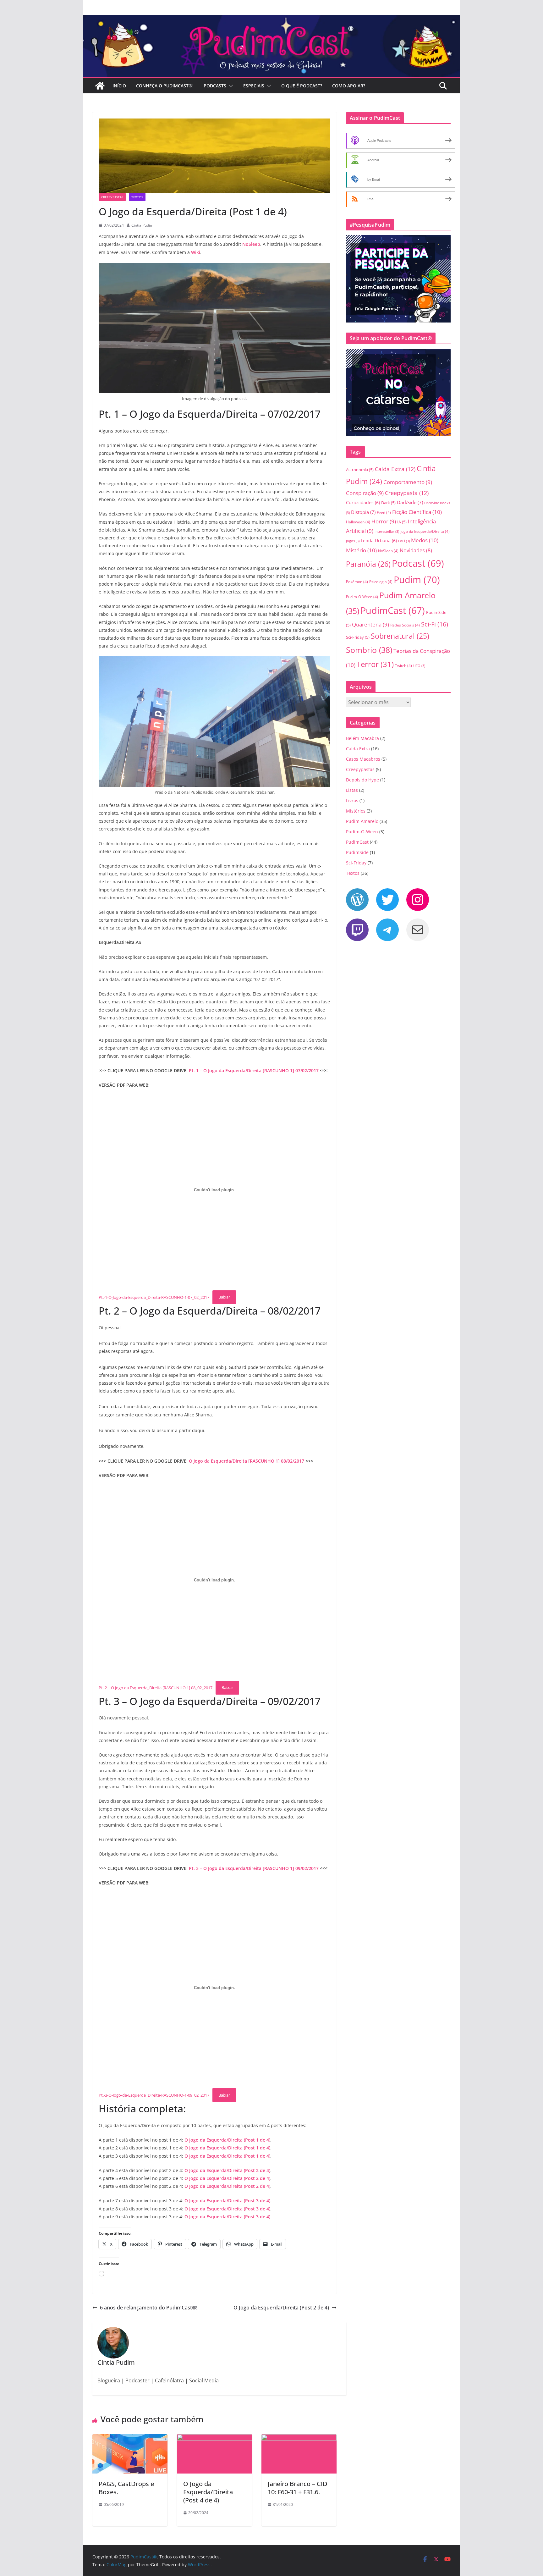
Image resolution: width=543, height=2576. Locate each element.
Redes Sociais (405, 625)
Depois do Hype (362, 780)
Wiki (196, 252)
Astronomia (360, 470)
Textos (137, 197)
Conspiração (365, 493)
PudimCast (393, 610)
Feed (384, 513)
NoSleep (251, 244)
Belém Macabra (362, 738)
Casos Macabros (363, 759)
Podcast (418, 563)
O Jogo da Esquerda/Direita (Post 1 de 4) (227, 2140)
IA (402, 522)
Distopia (363, 512)
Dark (388, 503)
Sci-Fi (435, 624)
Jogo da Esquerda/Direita (425, 531)
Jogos (353, 541)
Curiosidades (363, 502)
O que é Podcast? (302, 86)
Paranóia (368, 564)
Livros (352, 800)
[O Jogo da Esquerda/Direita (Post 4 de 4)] (214, 2439)
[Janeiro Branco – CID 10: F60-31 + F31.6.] (299, 2439)
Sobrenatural (400, 636)
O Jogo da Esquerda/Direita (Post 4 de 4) (208, 2492)
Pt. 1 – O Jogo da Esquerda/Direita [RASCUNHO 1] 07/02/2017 (254, 1070)
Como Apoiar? (349, 86)
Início (119, 86)
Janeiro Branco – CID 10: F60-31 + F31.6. (298, 2488)
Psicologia (381, 582)
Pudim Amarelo (362, 821)
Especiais (254, 86)
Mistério (361, 550)
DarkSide (410, 502)
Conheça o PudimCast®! (165, 86)
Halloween (358, 522)
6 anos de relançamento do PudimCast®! (149, 2308)
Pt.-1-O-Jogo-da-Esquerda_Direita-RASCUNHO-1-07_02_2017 (154, 1297)
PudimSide (357, 852)
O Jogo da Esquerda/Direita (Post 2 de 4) (227, 2170)
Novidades (416, 550)
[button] (230, 86)
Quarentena (370, 624)
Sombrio (369, 650)
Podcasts (215, 86)
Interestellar (387, 532)
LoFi (404, 541)
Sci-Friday (358, 637)
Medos (425, 540)
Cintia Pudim (142, 225)
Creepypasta (407, 493)
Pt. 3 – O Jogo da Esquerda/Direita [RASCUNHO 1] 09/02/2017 (254, 1868)
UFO (419, 666)
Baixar (224, 1297)
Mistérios (356, 811)
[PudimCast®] (100, 86)
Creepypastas (112, 197)
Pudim (417, 580)
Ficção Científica (417, 512)
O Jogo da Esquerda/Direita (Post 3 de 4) (227, 2201)
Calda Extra (395, 469)
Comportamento (408, 482)
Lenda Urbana (379, 541)
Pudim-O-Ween (362, 597)
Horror (384, 521)
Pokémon (357, 582)
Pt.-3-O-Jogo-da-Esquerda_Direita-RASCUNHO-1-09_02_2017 (154, 2095)
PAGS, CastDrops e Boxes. (126, 2488)
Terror (375, 664)
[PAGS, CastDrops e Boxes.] (130, 2439)
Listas (352, 790)
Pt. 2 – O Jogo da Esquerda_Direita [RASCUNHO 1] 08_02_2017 (156, 1687)
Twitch (403, 666)
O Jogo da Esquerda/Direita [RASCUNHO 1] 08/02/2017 (247, 1461)
